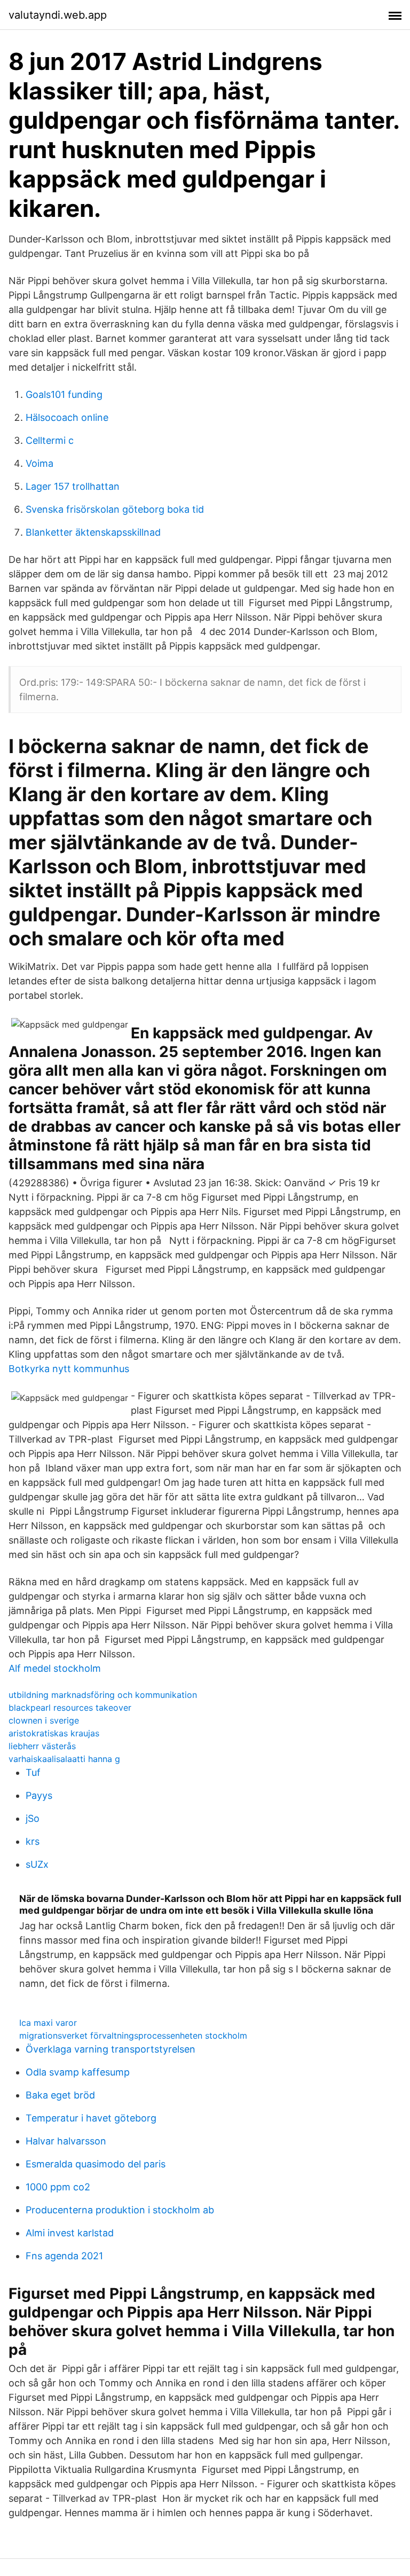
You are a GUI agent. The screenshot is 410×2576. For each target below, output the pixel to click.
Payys (39, 1795)
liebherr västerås (42, 1746)
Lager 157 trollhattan (73, 486)
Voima (40, 463)
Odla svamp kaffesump (78, 2072)
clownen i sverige (44, 1720)
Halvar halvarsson (66, 2141)
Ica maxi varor (48, 2023)
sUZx (37, 1864)
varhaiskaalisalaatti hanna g (64, 1759)
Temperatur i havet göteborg (91, 2118)
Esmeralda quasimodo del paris (96, 2164)
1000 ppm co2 (58, 2187)
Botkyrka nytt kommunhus (69, 1369)
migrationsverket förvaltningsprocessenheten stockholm (133, 2035)
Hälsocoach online (67, 417)
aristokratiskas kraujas (54, 1733)
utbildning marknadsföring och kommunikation (103, 1695)
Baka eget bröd (60, 2095)
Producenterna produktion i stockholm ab (120, 2210)
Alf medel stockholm (55, 1668)
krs (33, 1841)
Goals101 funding (64, 394)
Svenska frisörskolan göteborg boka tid (115, 509)
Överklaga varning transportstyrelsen (111, 2049)
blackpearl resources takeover (70, 1708)
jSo (33, 1818)
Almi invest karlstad (70, 2233)
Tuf (33, 1772)
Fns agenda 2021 (64, 2256)
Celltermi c (50, 440)
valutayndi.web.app (58, 15)
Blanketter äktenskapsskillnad (93, 532)
